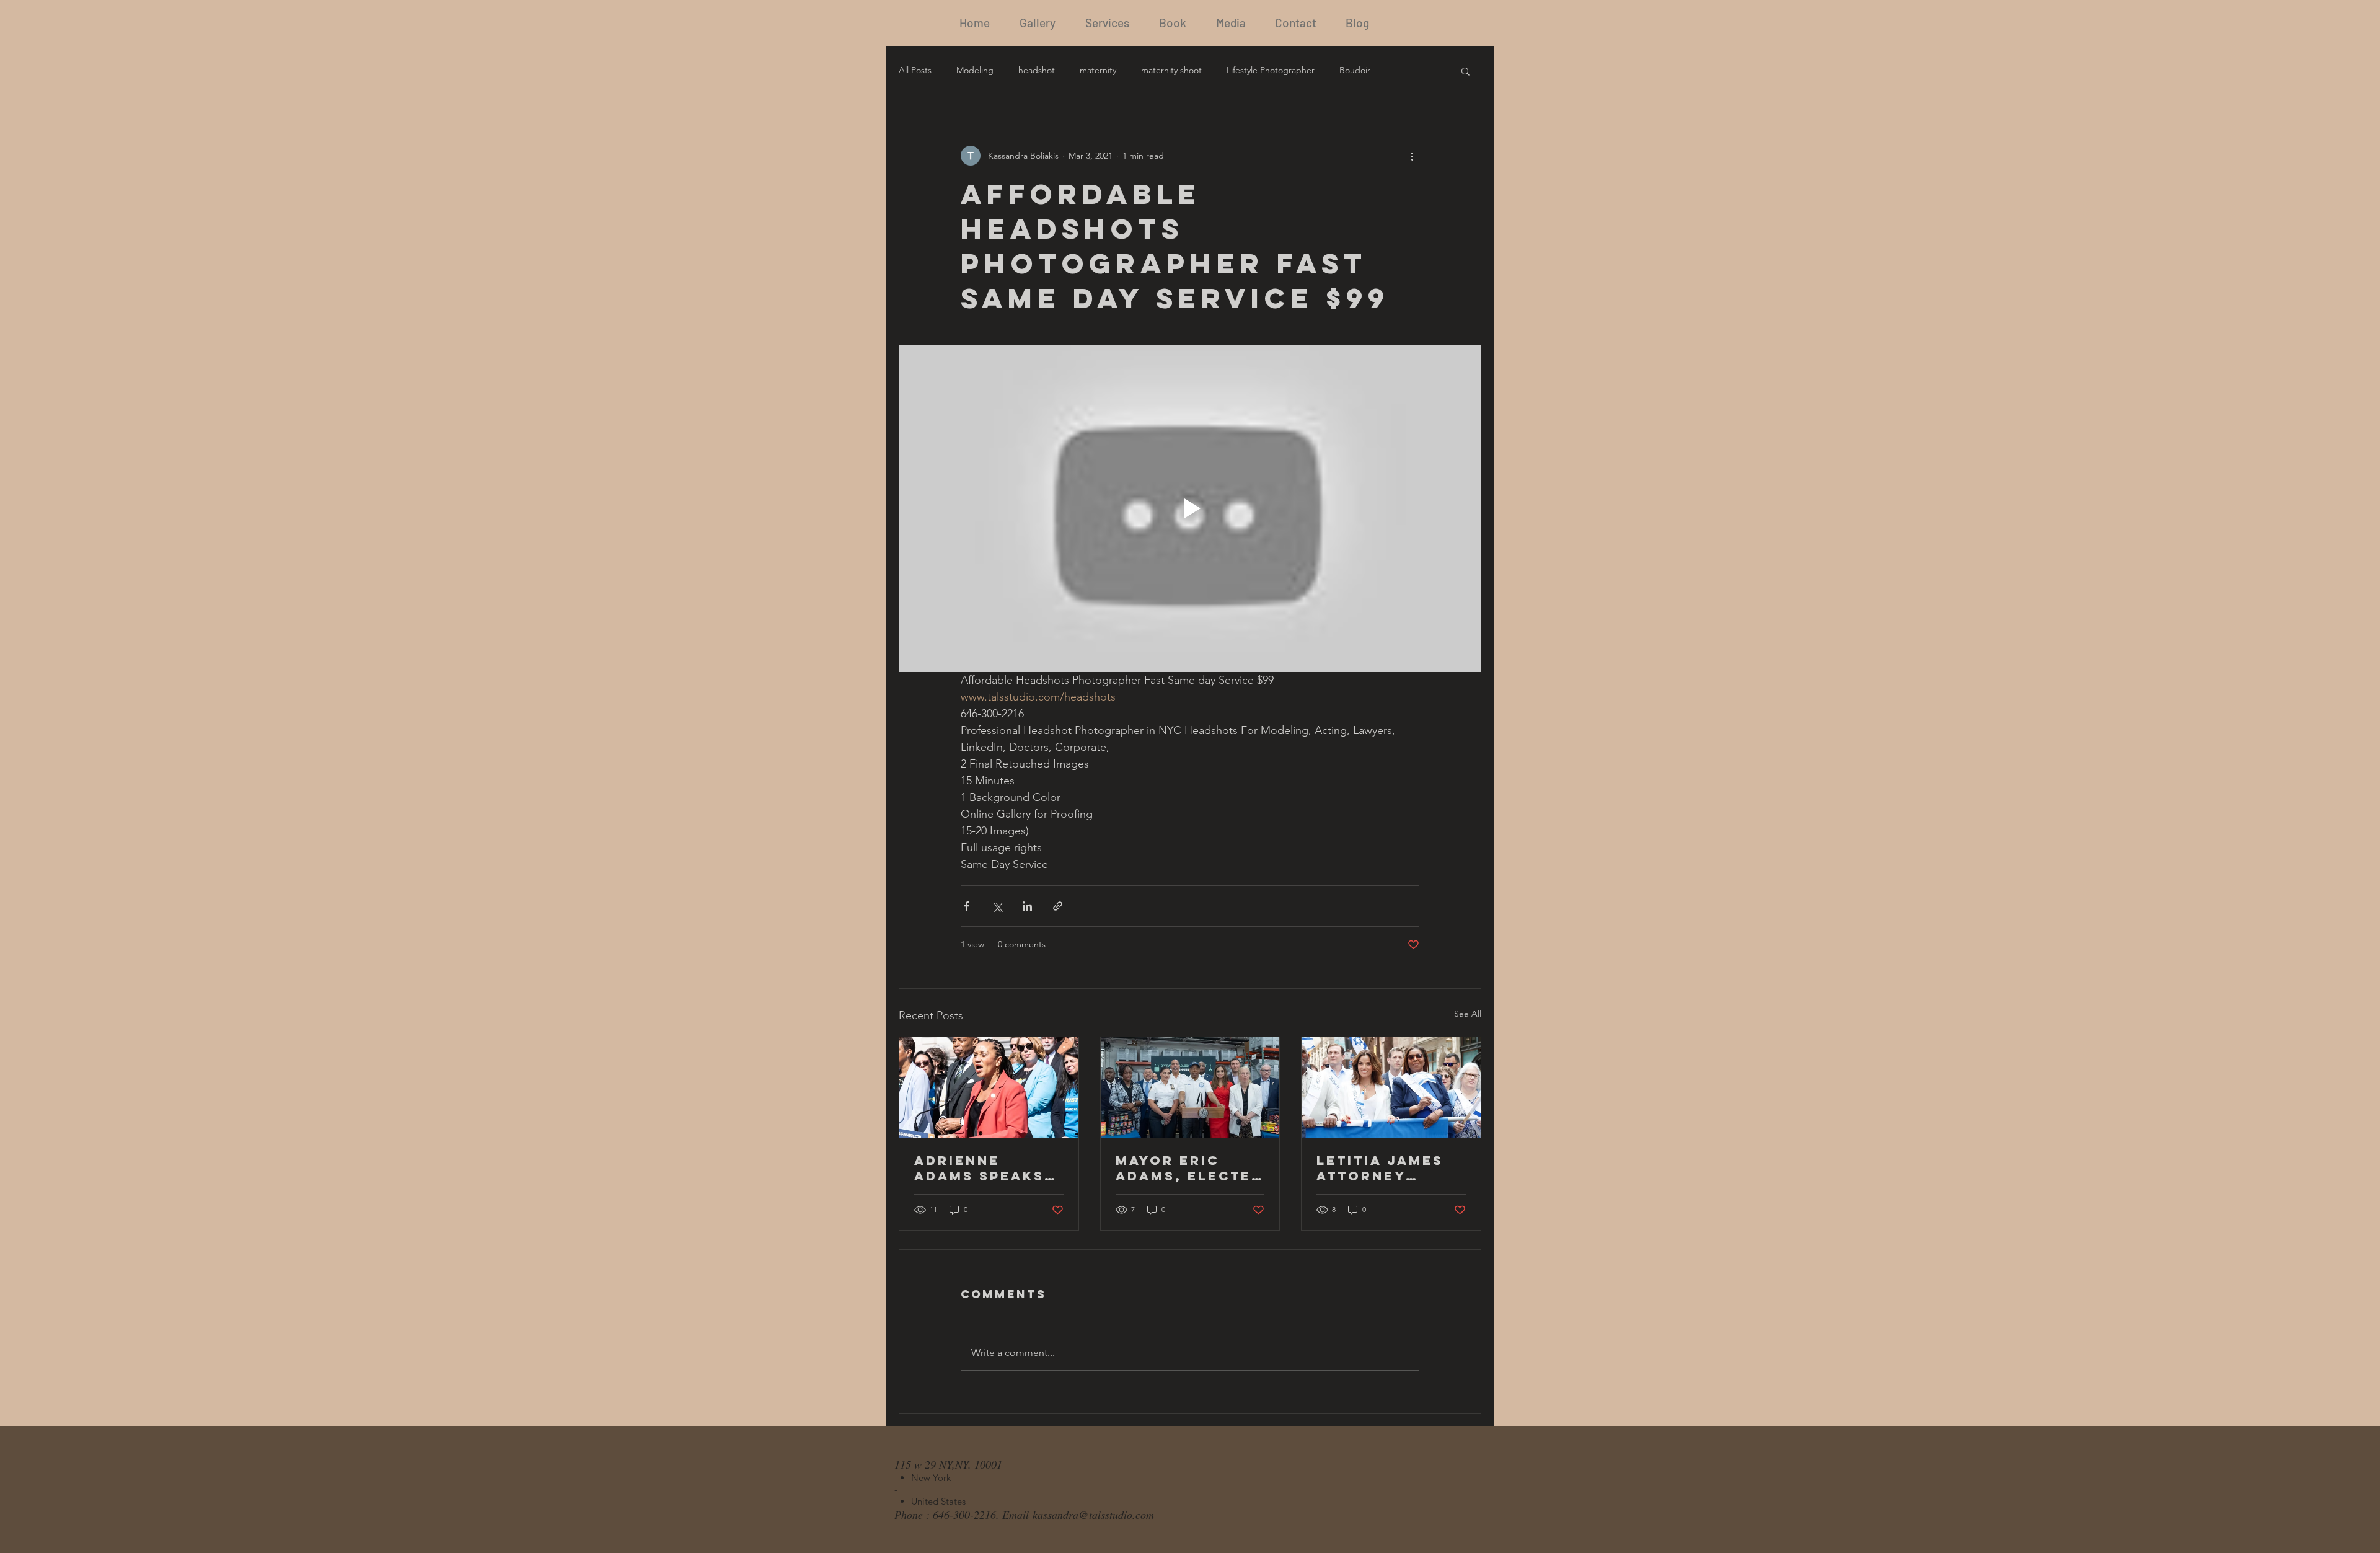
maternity (1098, 70)
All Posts (915, 70)
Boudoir (1355, 70)
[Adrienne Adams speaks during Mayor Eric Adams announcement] (989, 1087)
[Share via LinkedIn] (1027, 906)
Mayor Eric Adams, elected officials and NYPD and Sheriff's (1189, 1168)
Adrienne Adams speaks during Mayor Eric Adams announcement (985, 1168)
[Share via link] (1058, 906)
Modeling (975, 70)
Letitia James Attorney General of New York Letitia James (1380, 1168)
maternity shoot (1171, 70)
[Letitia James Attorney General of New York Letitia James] (1391, 1087)
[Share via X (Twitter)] (997, 906)
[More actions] (1412, 156)
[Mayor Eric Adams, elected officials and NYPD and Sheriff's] (1190, 1087)
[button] (1465, 71)
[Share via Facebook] (967, 906)
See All (1468, 1014)
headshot (1037, 70)
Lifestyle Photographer (1271, 70)
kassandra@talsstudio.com (1093, 1515)
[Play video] (1190, 508)
